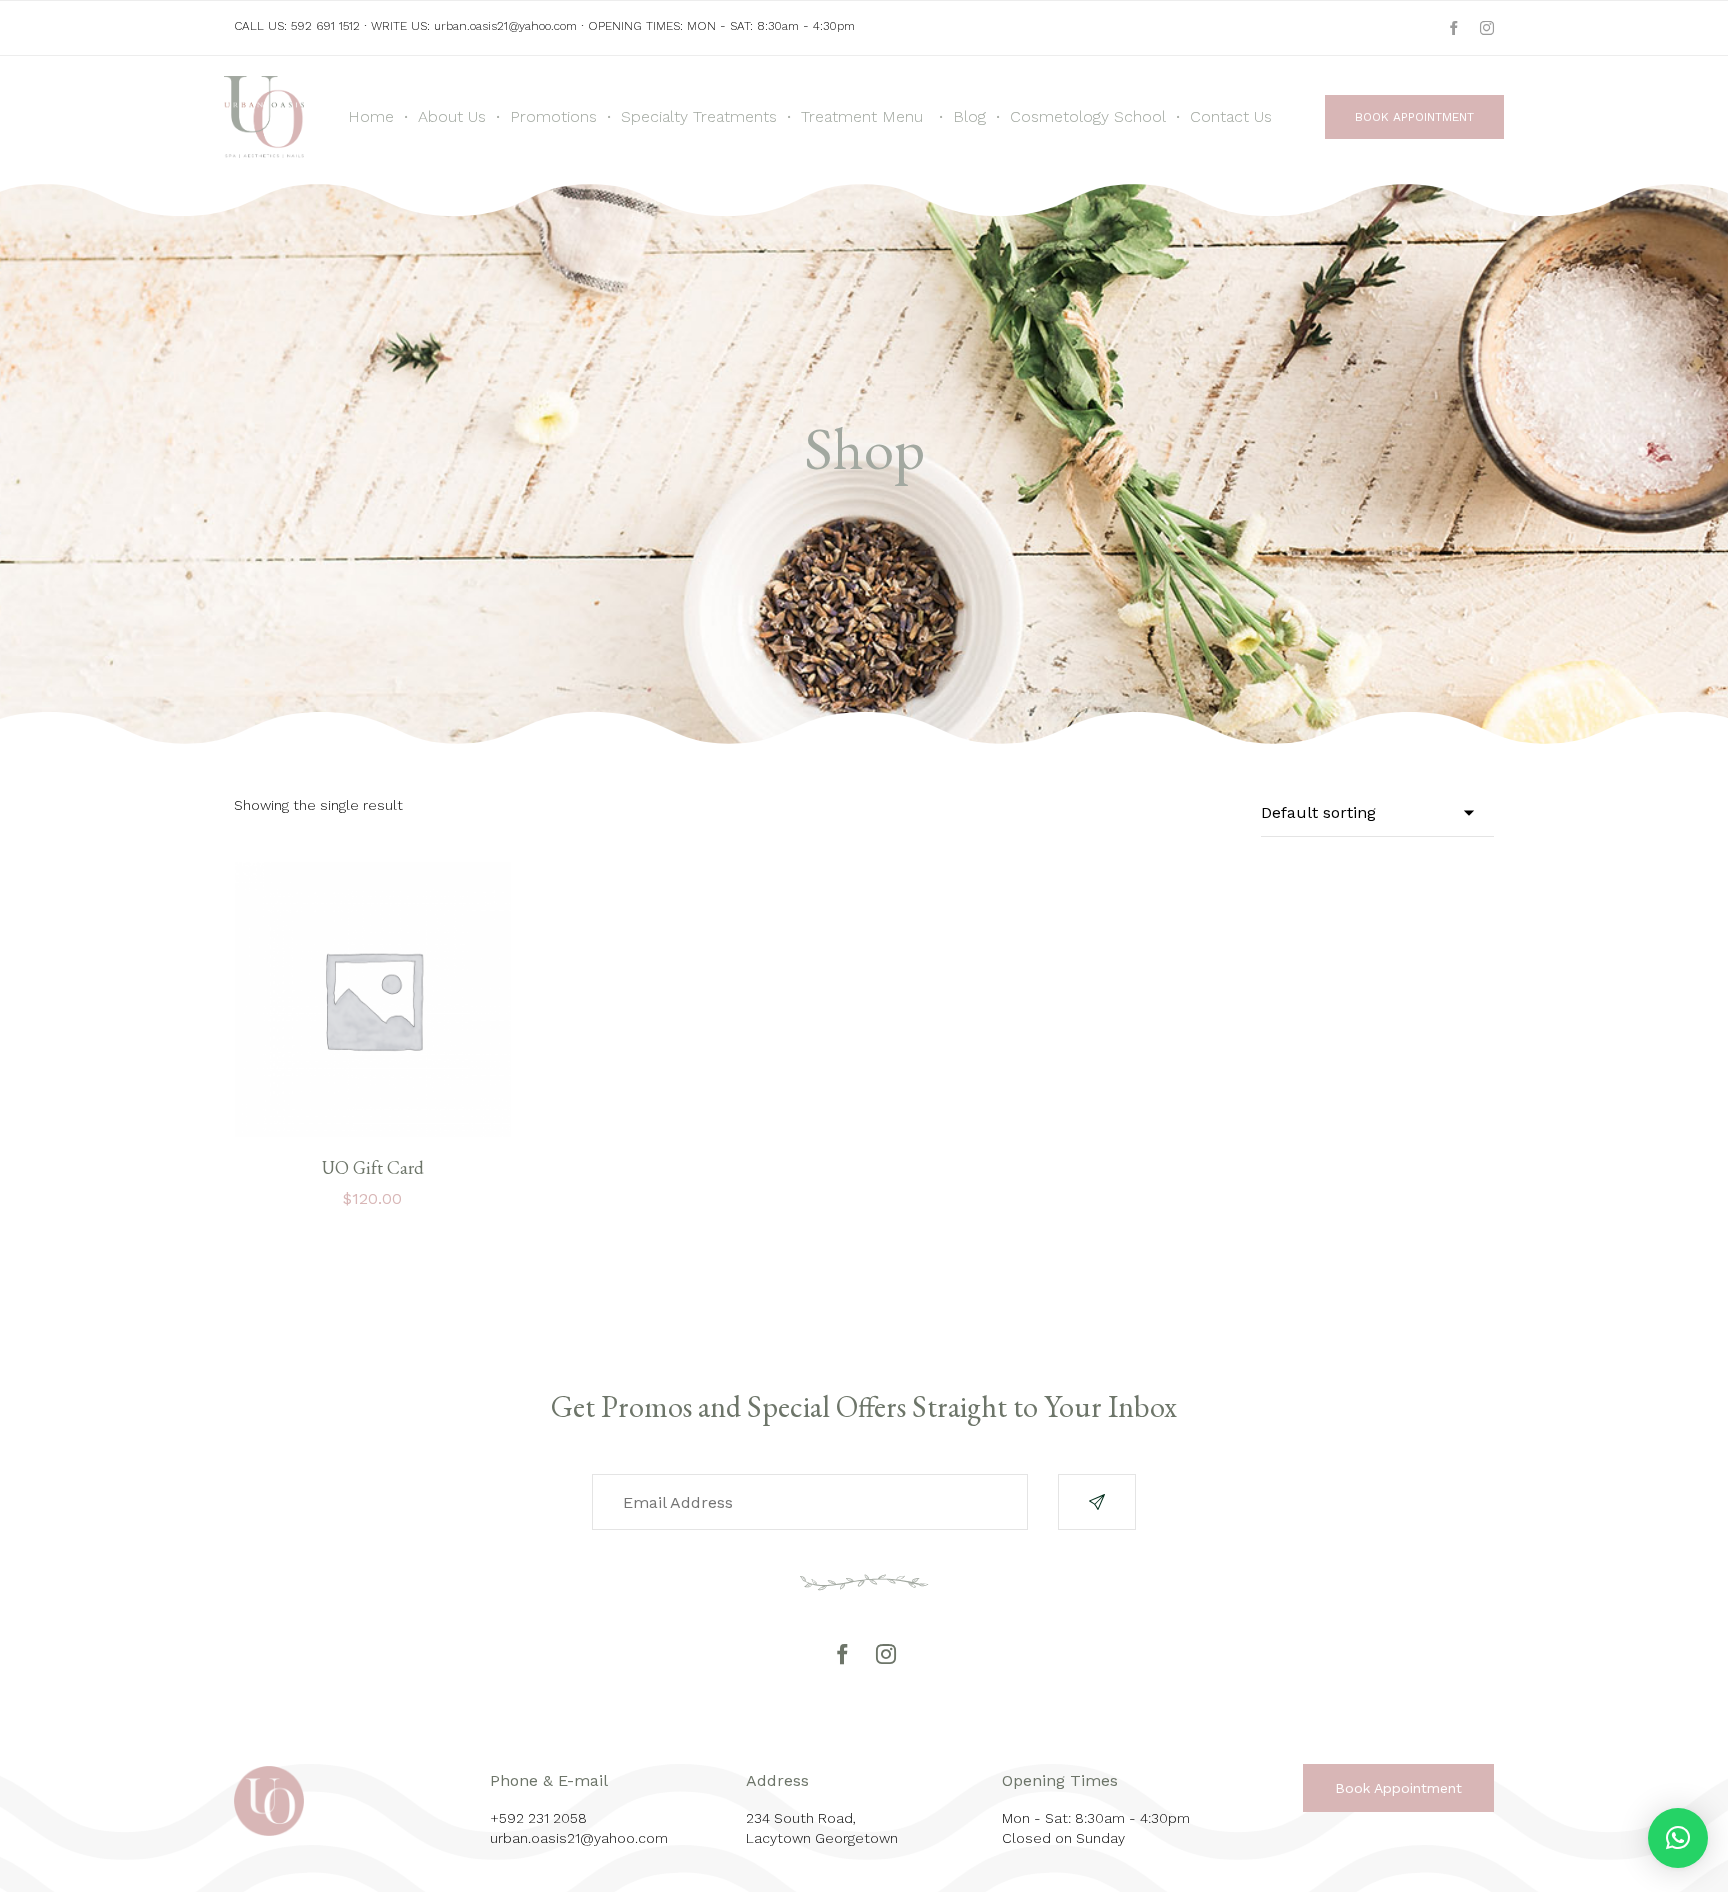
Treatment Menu (862, 116)
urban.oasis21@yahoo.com (505, 26)
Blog (969, 116)
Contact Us (1231, 116)
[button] (1414, 117)
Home (371, 116)
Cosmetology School (1088, 116)
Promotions (553, 116)
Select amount (372, 1134)
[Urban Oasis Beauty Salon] (264, 117)
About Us (452, 116)
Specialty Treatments (699, 116)
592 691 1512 (325, 26)
